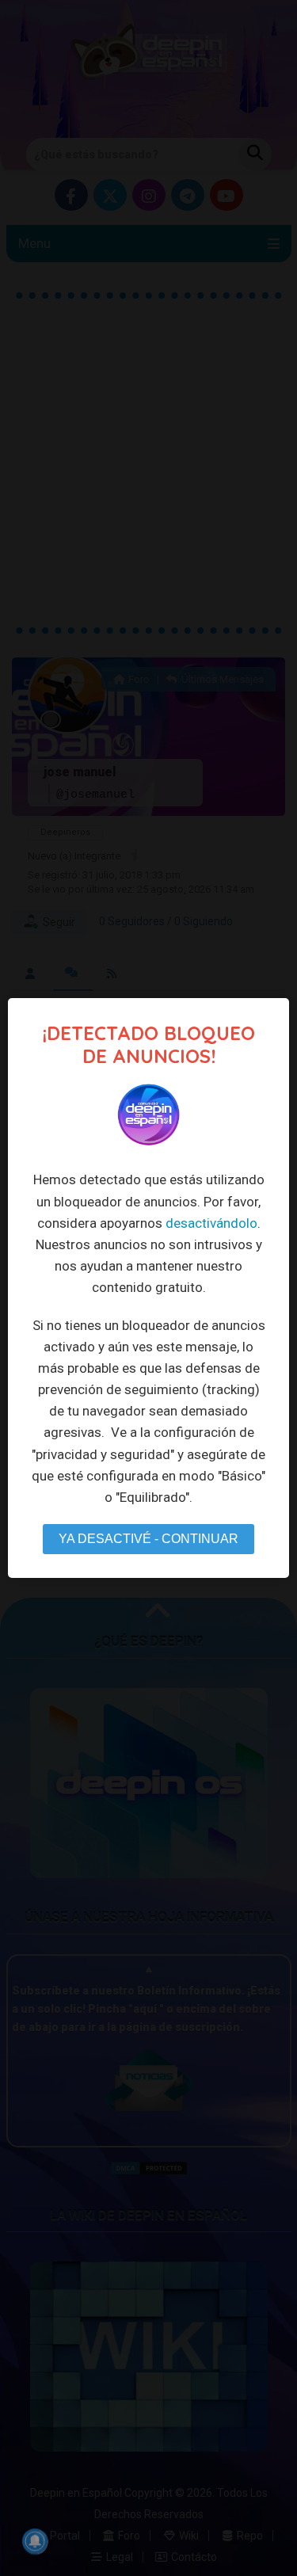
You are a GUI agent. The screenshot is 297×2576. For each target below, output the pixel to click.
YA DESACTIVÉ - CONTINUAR (148, 1539)
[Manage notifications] (35, 2541)
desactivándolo (211, 1223)
